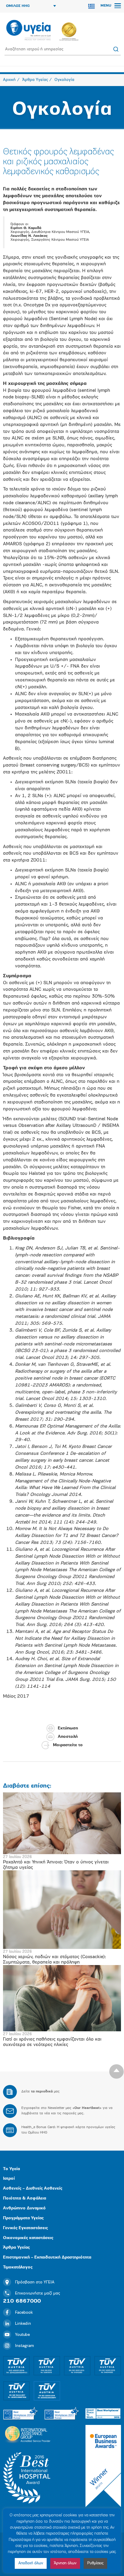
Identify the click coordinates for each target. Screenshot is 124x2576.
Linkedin (23, 2324)
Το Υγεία (11, 2169)
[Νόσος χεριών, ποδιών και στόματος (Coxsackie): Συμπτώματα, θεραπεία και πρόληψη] (62, 1909)
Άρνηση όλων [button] (65, 2563)
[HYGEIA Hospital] (28, 31)
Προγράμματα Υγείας (23, 2218)
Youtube (22, 2335)
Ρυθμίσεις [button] (95, 2563)
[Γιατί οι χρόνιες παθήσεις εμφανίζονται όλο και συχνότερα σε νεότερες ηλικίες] (62, 1998)
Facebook (24, 2313)
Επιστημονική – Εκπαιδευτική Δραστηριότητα (47, 2257)
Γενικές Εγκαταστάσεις (25, 2228)
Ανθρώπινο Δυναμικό (24, 2208)
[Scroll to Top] (116, 2071)
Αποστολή (68, 1737)
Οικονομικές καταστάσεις (28, 2238)
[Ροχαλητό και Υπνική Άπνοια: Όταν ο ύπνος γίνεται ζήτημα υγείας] (62, 1823)
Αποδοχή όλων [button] (31, 2563)
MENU (107, 6)
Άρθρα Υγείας (16, 2248)
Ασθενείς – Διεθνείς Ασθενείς (33, 2189)
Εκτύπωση (68, 1728)
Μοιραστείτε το (68, 1745)
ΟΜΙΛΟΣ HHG (18, 6)
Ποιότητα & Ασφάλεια (25, 2198)
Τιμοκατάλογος (18, 2267)
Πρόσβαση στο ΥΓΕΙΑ (35, 2282)
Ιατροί (9, 2179)
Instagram (25, 2346)
